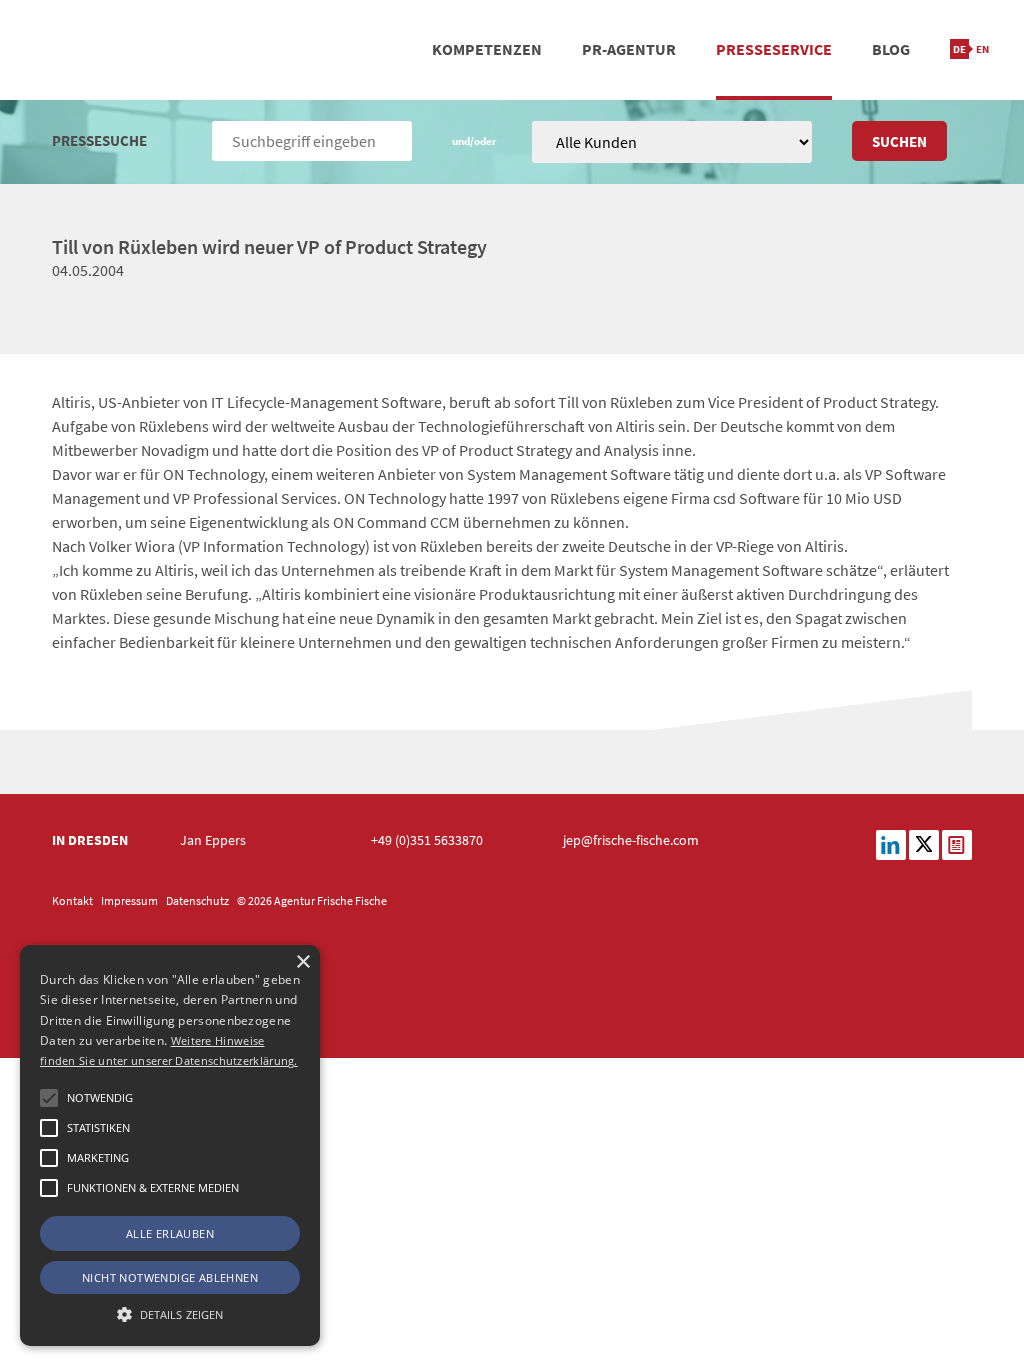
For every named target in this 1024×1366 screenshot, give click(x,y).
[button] (49, 1098)
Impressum (129, 900)
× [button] (302, 962)
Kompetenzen (487, 49)
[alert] (170, 1145)
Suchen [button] (899, 141)
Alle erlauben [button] (170, 1233)
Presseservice (774, 49)
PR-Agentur (629, 49)
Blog (891, 49)
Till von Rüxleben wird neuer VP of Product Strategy (269, 246)
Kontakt (72, 900)
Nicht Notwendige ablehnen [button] (170, 1277)
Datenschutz (197, 900)
